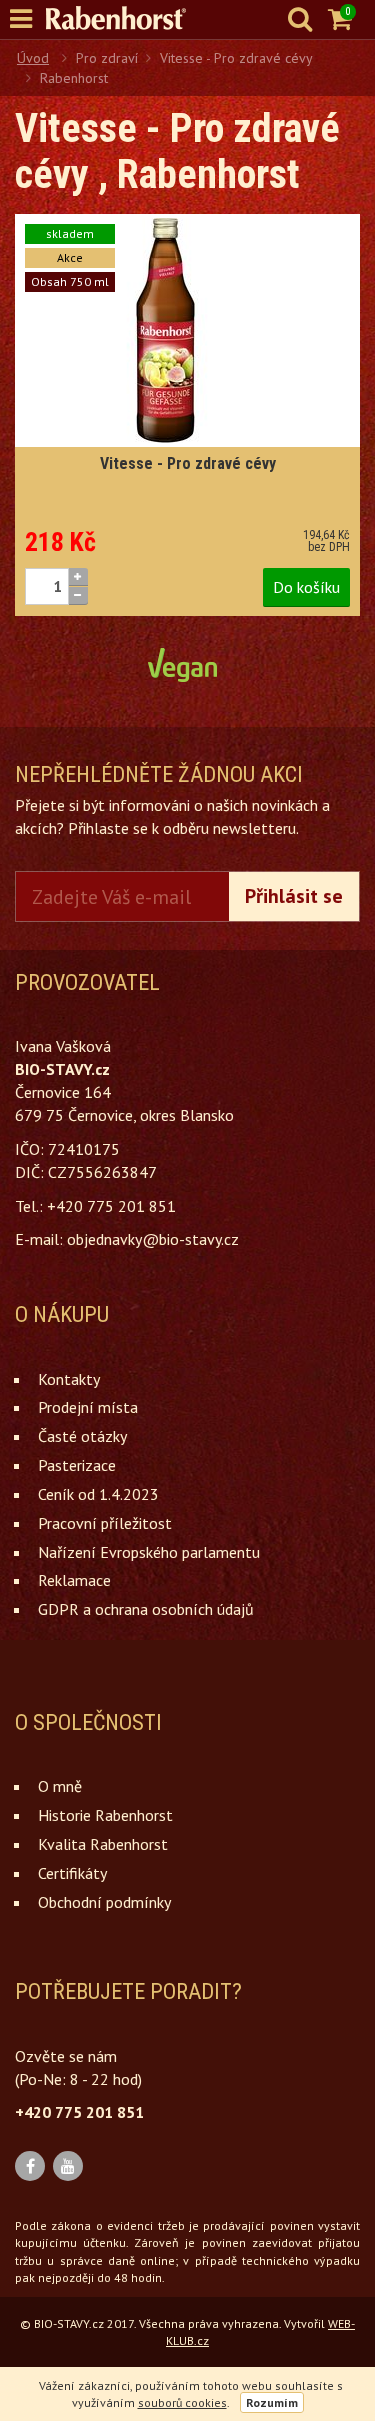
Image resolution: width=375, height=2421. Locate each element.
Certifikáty (72, 1873)
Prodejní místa (88, 1407)
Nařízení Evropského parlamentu (149, 1552)
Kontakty (69, 1379)
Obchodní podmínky (104, 1902)
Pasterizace (77, 1465)
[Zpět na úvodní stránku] (126, 18)
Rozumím (272, 2402)
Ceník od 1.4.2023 (98, 1494)
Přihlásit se (294, 896)
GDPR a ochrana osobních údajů (146, 1609)
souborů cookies (182, 2402)
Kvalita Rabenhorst (103, 1844)
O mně (60, 1786)
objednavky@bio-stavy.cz (153, 1239)
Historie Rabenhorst (105, 1815)
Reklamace (74, 1580)
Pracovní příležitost (105, 1523)
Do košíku (306, 587)
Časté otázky (82, 1436)
